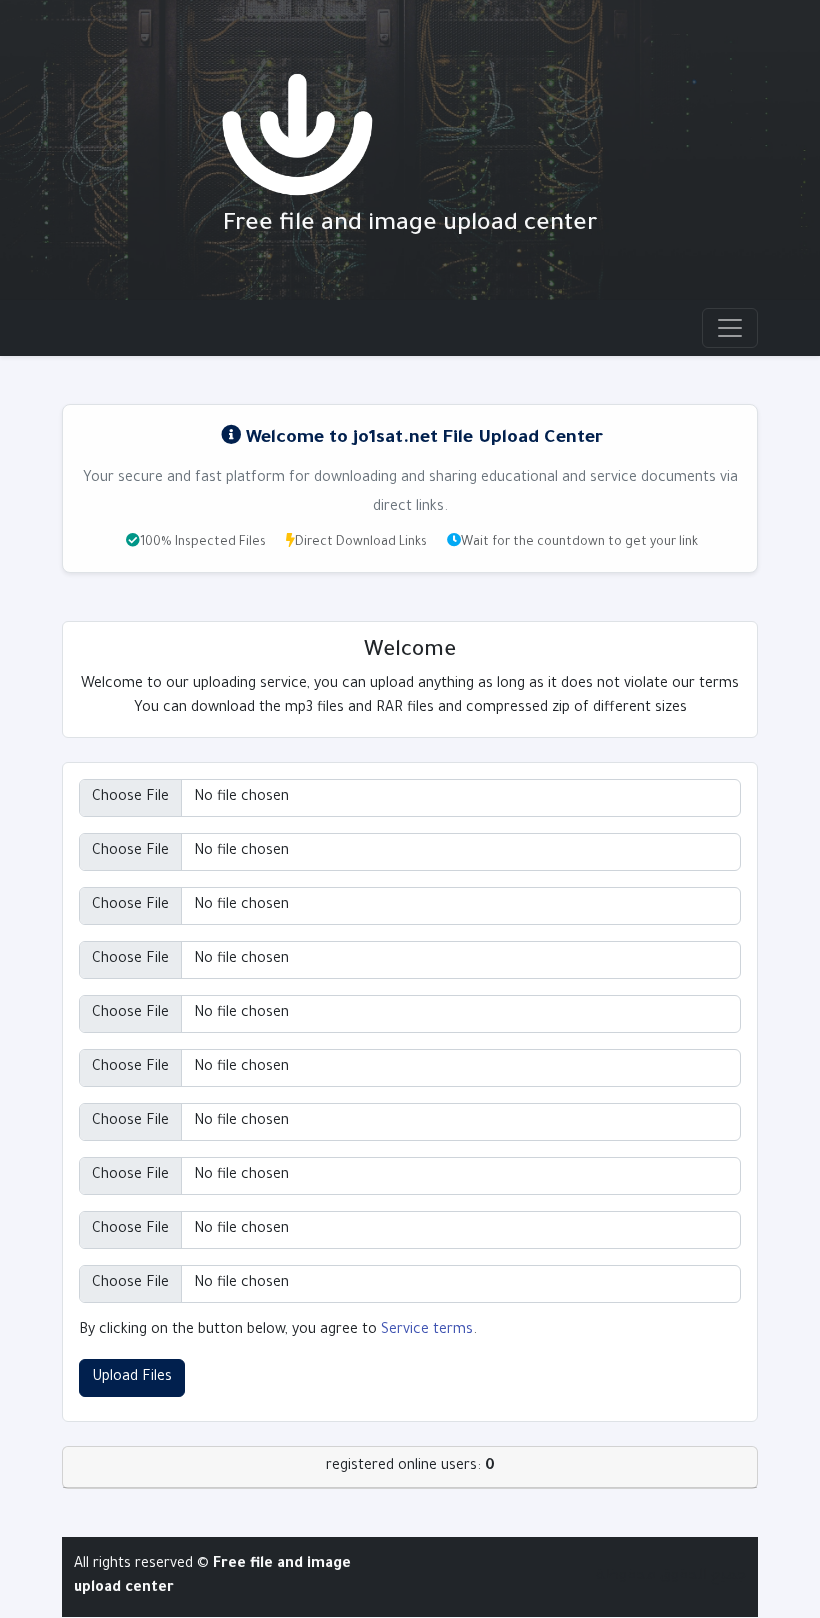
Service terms (427, 1331)
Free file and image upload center (410, 225)
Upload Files (132, 1378)
